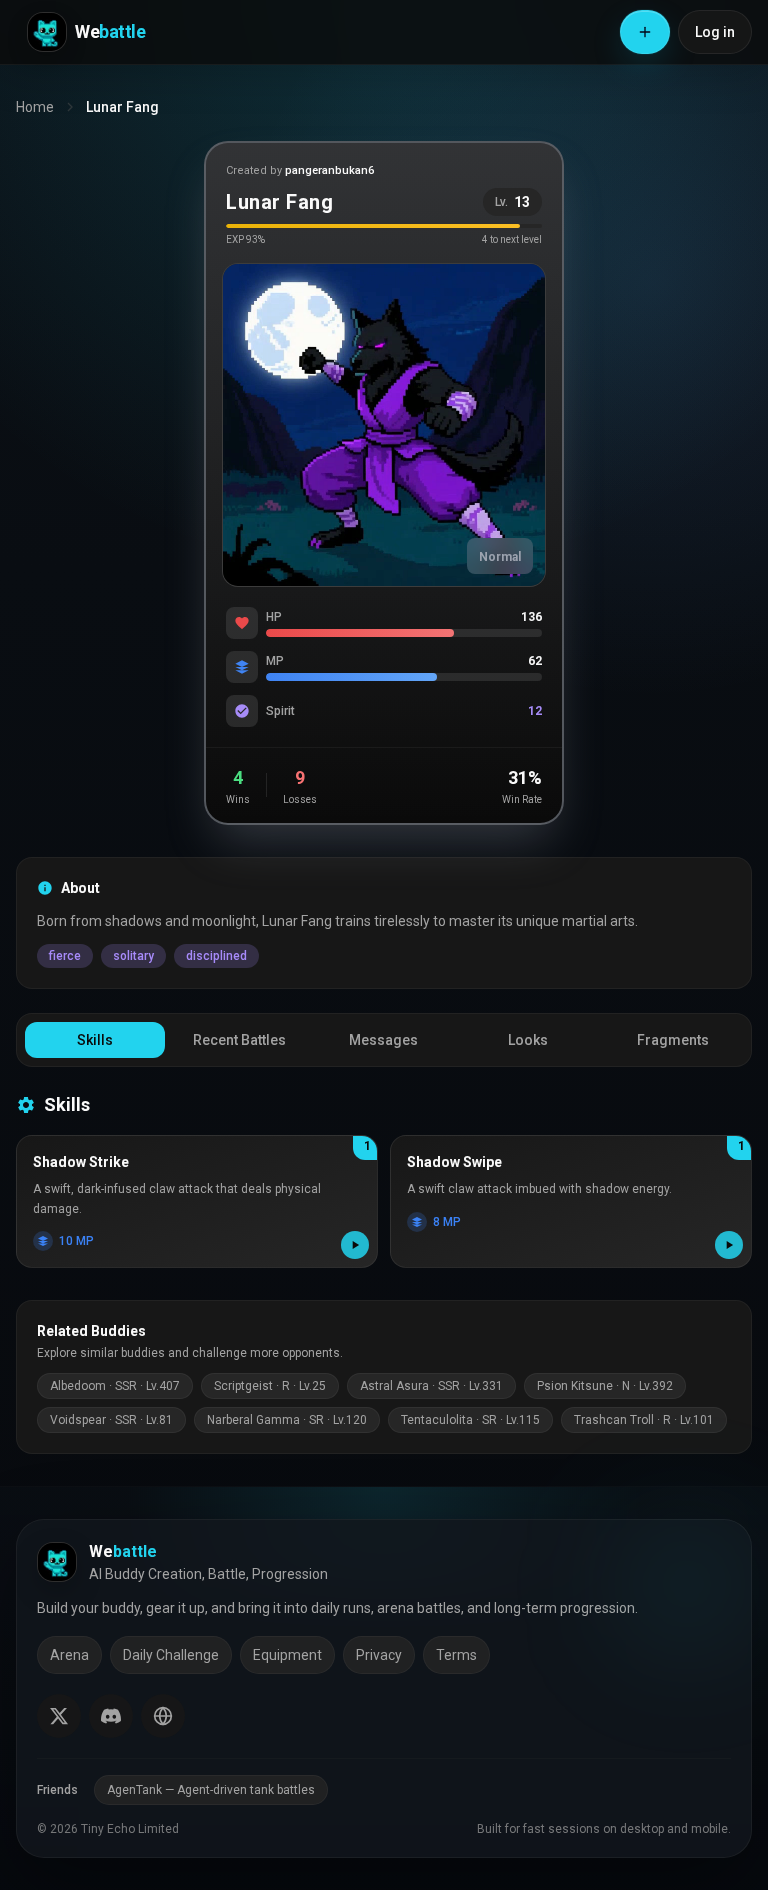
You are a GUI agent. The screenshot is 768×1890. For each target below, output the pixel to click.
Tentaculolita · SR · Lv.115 (470, 1420)
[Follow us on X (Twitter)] (59, 1716)
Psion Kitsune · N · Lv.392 (605, 1386)
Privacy (379, 1655)
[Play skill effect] (355, 1245)
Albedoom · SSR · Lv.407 (115, 1386)
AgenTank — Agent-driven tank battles (211, 1790)
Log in (715, 32)
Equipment (287, 1655)
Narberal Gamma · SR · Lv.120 (287, 1420)
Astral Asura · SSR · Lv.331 (431, 1386)
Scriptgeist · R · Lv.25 (270, 1386)
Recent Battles (239, 1040)
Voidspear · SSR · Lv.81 (111, 1420)
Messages (383, 1040)
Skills (95, 1040)
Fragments (673, 1040)
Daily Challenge (171, 1655)
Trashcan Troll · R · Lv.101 (644, 1420)
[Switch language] (163, 1716)
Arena (69, 1655)
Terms (456, 1655)
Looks (528, 1040)
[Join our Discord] (111, 1716)
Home (35, 107)
